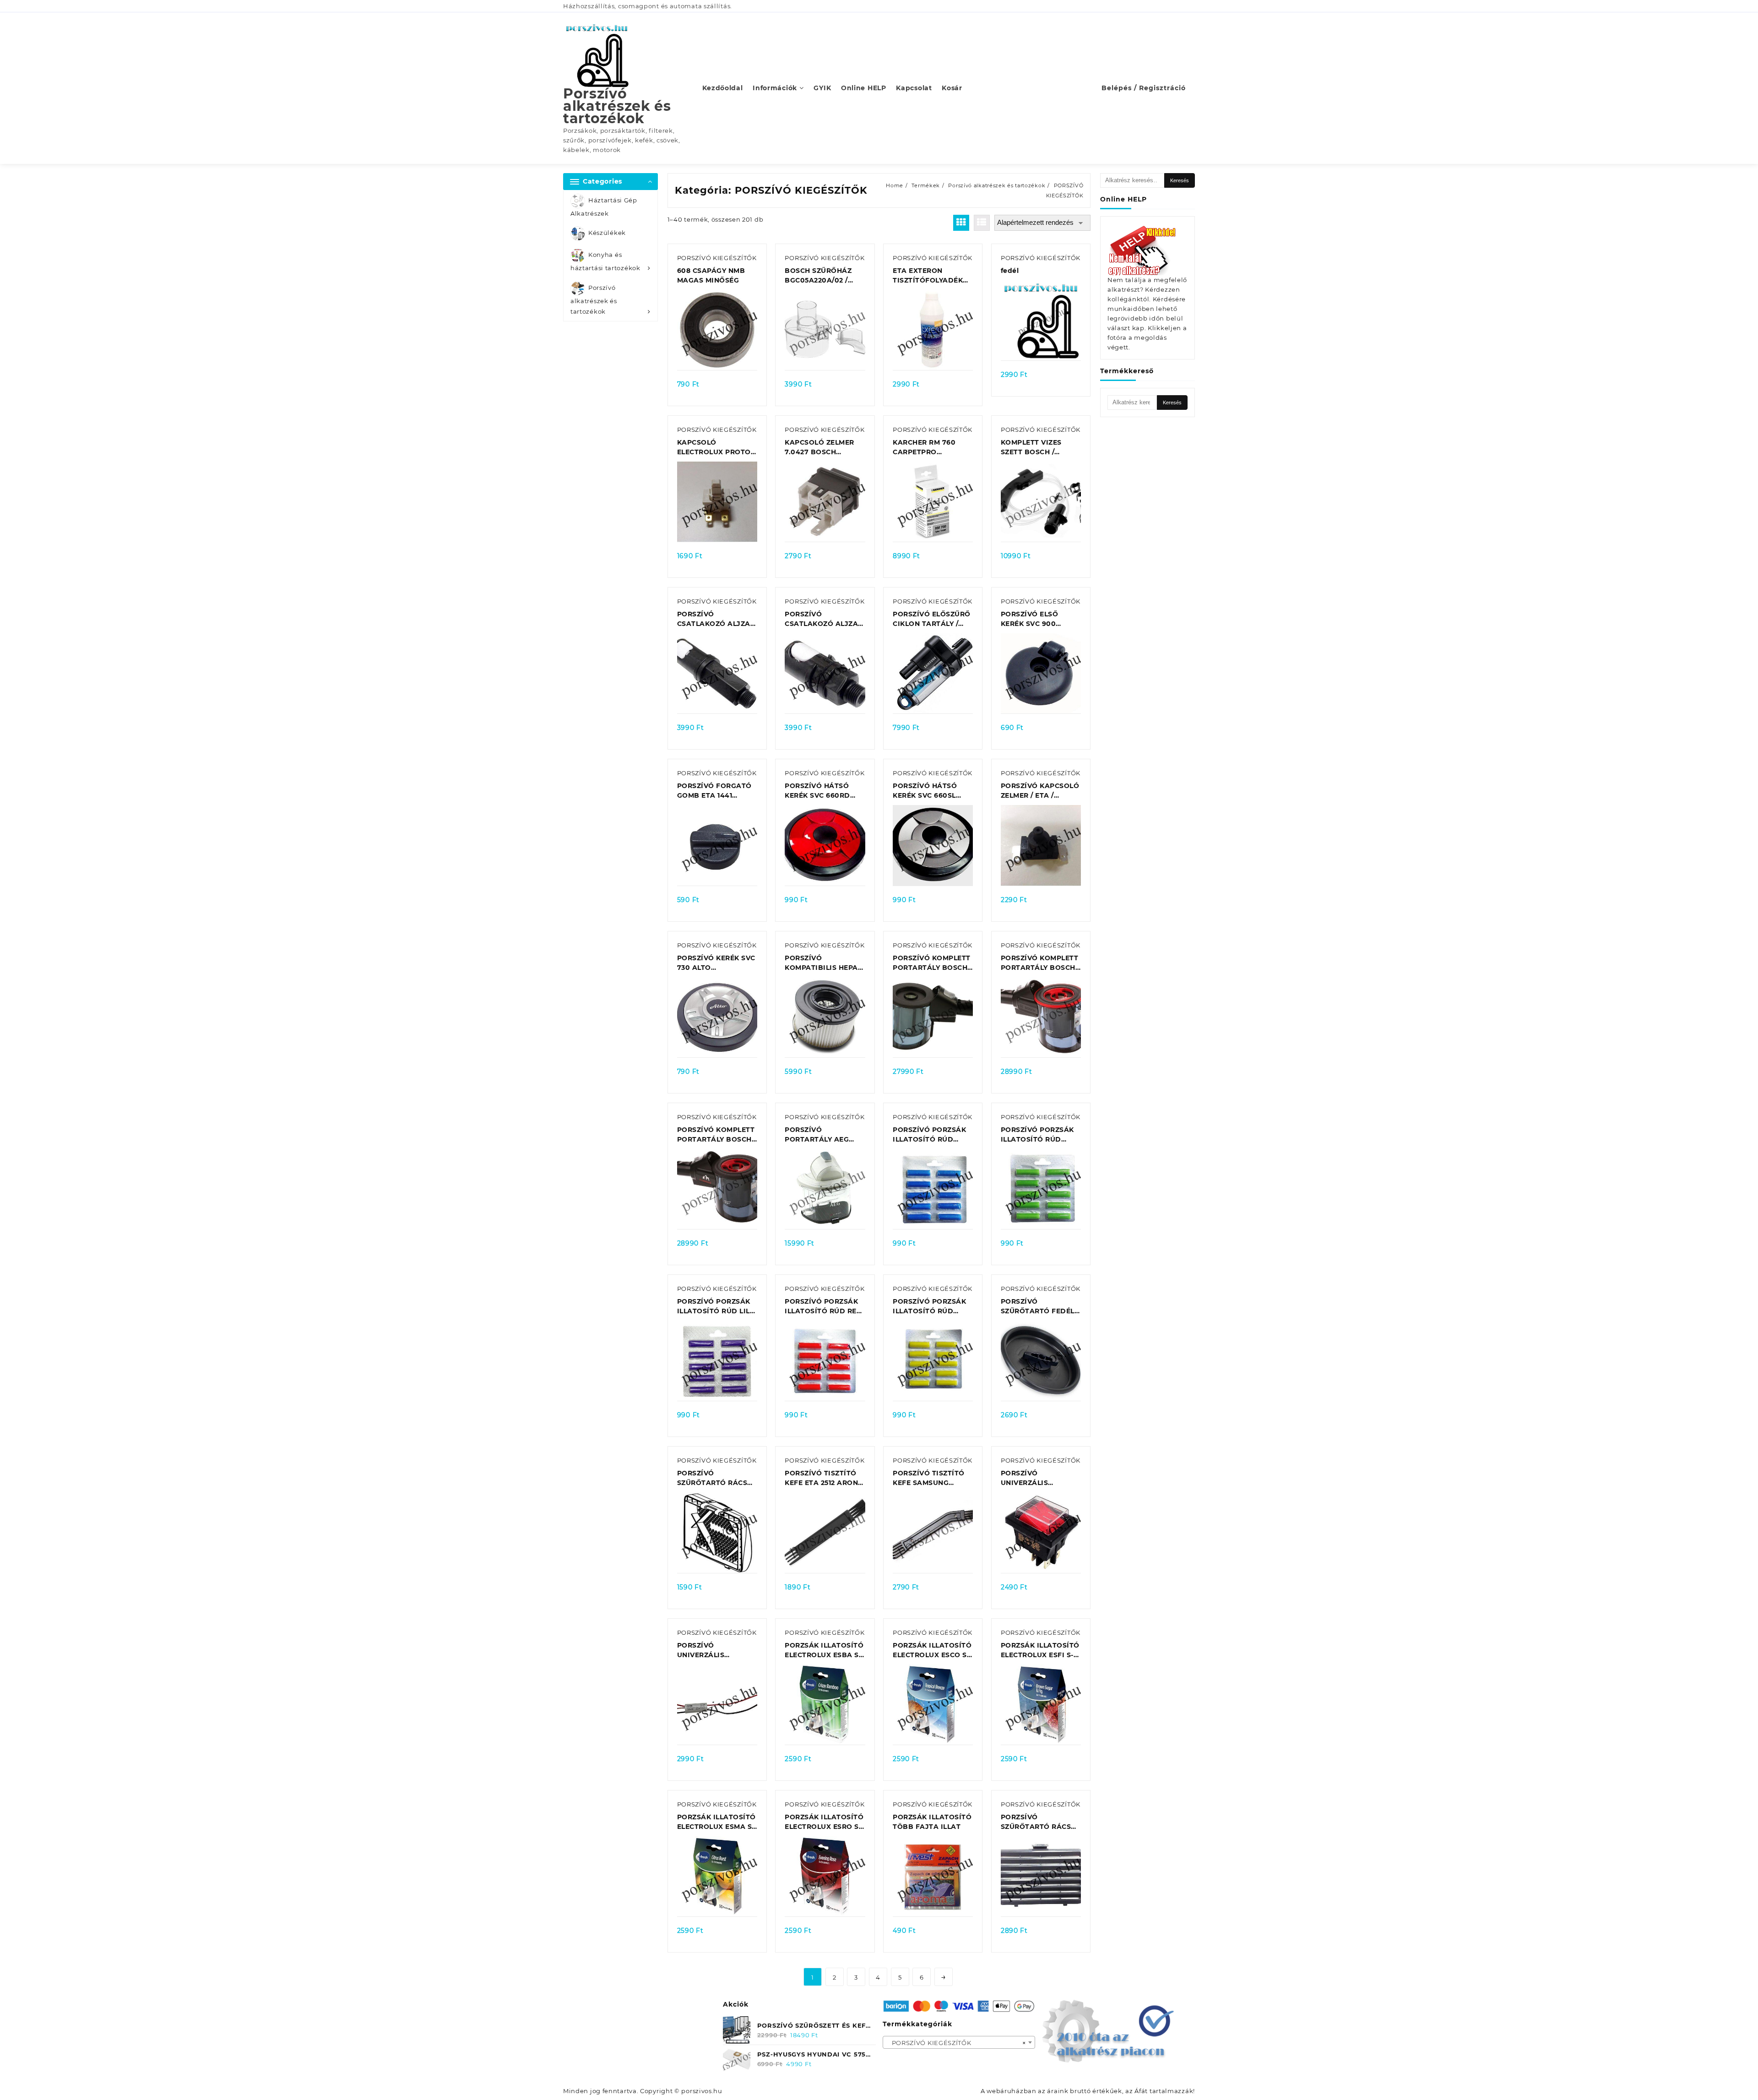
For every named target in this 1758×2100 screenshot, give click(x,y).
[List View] (982, 223)
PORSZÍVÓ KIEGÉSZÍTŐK (717, 258)
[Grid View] (961, 223)
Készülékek (607, 233)
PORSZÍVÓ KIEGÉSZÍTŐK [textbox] (956, 2043)
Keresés (1180, 180)
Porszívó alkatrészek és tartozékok (617, 106)
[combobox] (959, 2042)
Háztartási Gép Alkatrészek (604, 207)
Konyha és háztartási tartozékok (605, 262)
